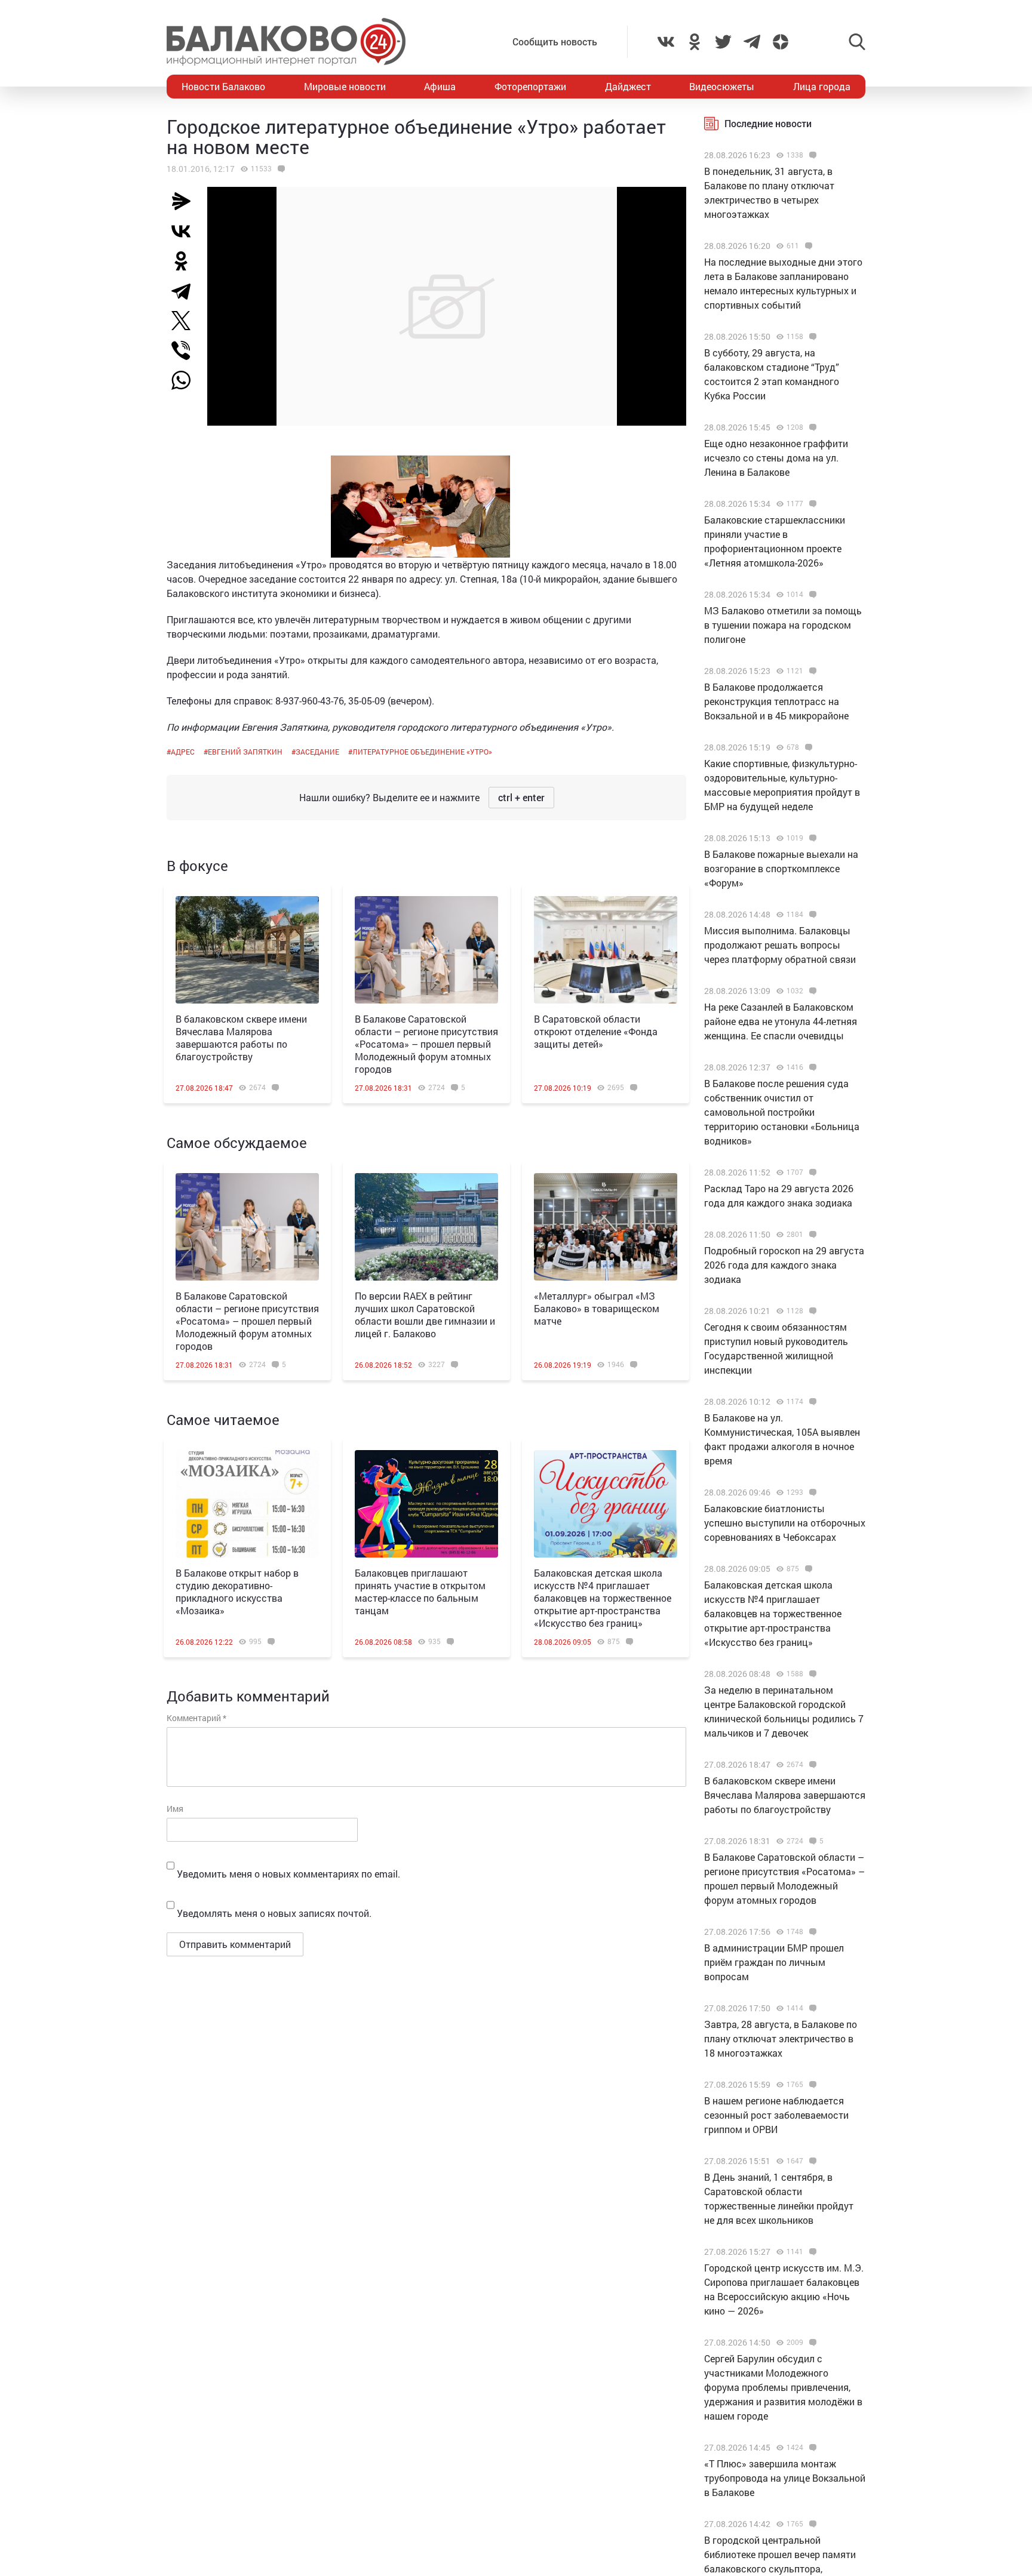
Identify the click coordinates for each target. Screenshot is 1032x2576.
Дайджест (628, 86)
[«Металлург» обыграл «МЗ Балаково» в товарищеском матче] (606, 1227)
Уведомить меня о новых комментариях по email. (288, 1874)
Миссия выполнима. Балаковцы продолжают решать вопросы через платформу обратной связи (780, 945)
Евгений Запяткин (245, 752)
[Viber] (186, 350)
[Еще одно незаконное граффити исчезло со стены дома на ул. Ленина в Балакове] (811, 427)
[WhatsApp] (187, 380)
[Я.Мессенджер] (186, 201)
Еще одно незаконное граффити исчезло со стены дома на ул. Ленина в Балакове (776, 458)
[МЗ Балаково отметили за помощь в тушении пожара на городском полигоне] (811, 595)
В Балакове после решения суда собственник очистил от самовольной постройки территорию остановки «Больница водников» (782, 1112)
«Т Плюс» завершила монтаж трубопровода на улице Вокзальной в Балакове (785, 2478)
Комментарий (196, 1718)
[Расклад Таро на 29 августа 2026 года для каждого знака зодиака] (811, 1172)
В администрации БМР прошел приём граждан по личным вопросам (774, 1962)
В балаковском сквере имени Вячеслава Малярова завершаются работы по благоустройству (241, 1038)
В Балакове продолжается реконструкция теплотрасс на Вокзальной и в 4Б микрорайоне (776, 701)
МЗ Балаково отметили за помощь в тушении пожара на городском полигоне (783, 625)
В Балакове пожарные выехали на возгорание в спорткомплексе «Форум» (781, 868)
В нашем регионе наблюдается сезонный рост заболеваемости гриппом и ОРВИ (776, 2115)
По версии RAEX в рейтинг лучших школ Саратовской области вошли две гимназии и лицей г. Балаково (425, 1315)
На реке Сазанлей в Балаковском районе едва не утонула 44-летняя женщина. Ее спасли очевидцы (781, 1021)
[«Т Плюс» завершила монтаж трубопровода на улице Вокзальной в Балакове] (811, 2448)
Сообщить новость (555, 41)
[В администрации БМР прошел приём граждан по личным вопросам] (811, 1932)
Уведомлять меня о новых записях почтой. (274, 1913)
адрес (183, 752)
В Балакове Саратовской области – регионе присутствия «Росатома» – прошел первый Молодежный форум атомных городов (426, 1044)
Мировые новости (345, 86)
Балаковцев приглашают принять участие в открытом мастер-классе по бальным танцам (420, 1592)
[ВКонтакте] (186, 231)
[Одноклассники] (186, 261)
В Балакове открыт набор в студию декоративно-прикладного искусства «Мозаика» (237, 1592)
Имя (175, 1809)
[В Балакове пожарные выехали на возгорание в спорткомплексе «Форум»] (811, 838)
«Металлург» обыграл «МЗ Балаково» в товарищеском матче (597, 1308)
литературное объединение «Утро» (422, 752)
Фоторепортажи (530, 86)
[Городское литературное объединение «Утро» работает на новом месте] (280, 169)
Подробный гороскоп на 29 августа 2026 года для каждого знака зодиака (784, 1265)
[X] (186, 321)
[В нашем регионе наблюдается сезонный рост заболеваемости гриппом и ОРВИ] (811, 2085)
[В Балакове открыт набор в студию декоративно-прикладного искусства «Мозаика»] (247, 1504)
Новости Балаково (223, 86)
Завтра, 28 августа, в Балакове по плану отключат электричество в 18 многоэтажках (781, 2038)
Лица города (822, 86)
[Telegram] (186, 291)
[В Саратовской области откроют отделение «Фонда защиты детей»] (606, 950)
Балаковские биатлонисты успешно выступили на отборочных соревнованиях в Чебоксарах (785, 1523)
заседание (317, 752)
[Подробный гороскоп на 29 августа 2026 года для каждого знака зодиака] (811, 1235)
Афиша (440, 86)
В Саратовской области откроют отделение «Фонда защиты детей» (596, 1031)
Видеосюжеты (722, 86)
